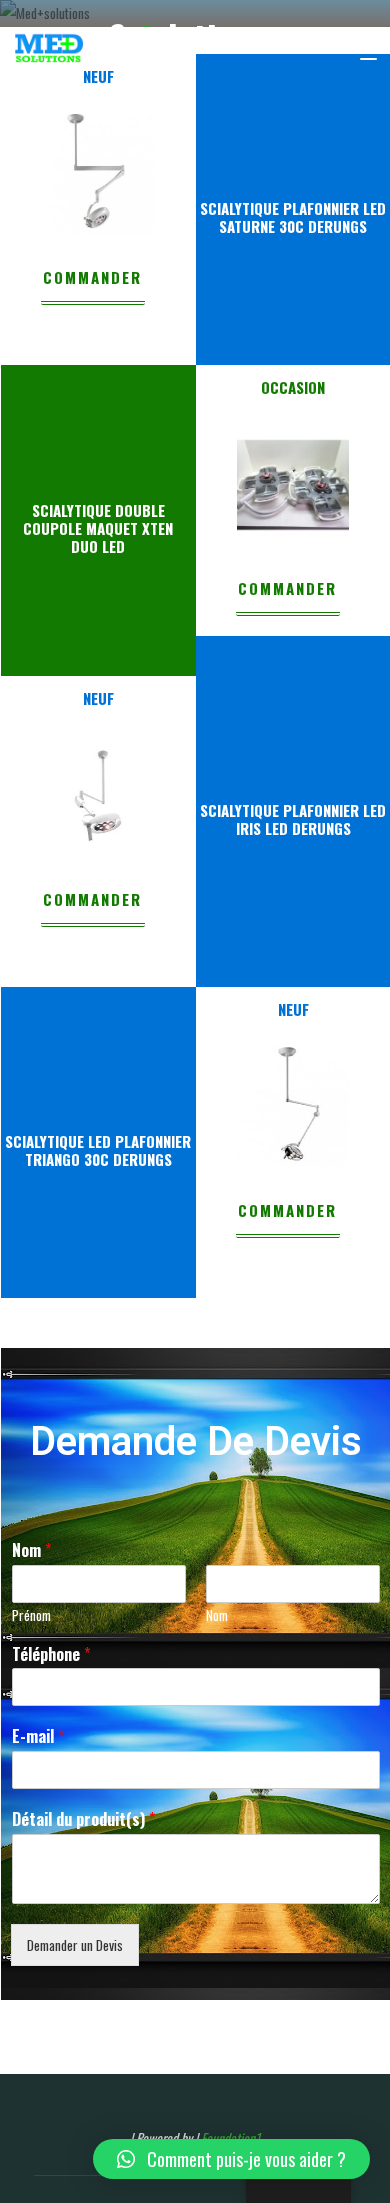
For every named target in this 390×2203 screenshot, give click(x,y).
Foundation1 (230, 2138)
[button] (231, 2159)
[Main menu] (359, 50)
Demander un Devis (74, 1945)
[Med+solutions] (49, 50)
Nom (30, 1550)
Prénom (30, 1615)
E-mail (37, 1736)
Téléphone (50, 1654)
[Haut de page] (312, 2125)
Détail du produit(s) (82, 1819)
